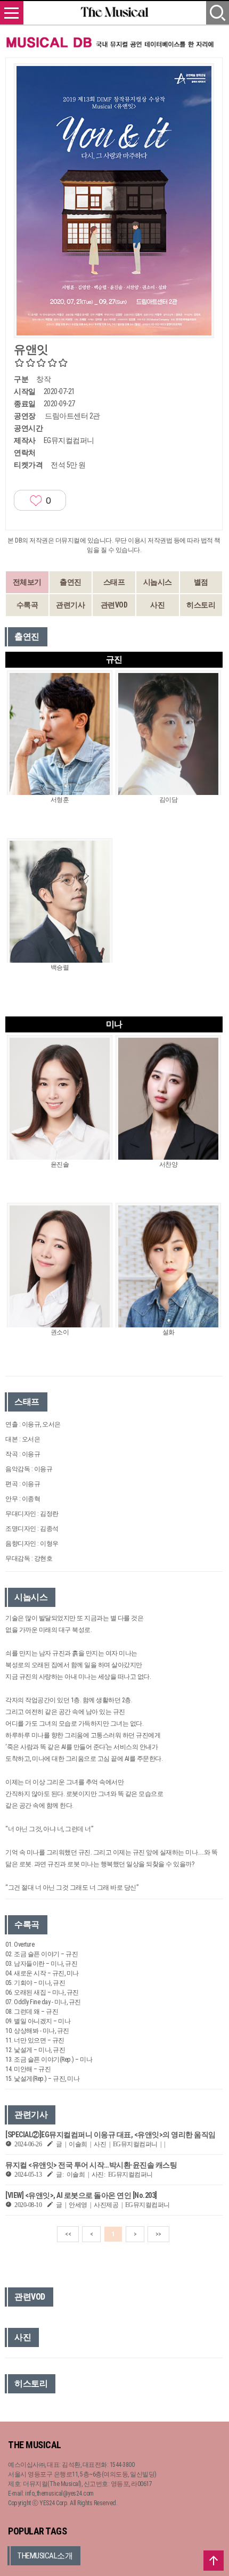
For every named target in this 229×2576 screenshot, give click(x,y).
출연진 (71, 582)
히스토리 (201, 605)
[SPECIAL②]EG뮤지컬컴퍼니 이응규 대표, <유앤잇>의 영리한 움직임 (111, 2135)
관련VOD (114, 605)
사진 (157, 605)
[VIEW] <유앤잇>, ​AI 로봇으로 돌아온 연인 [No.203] (81, 2195)
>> (158, 2234)
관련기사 (70, 605)
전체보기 (27, 582)
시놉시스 (158, 582)
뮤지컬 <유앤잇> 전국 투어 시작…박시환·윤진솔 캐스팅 (91, 2165)
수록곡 (27, 605)
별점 (201, 582)
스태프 (114, 582)
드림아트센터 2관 (72, 416)
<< (68, 2234)
